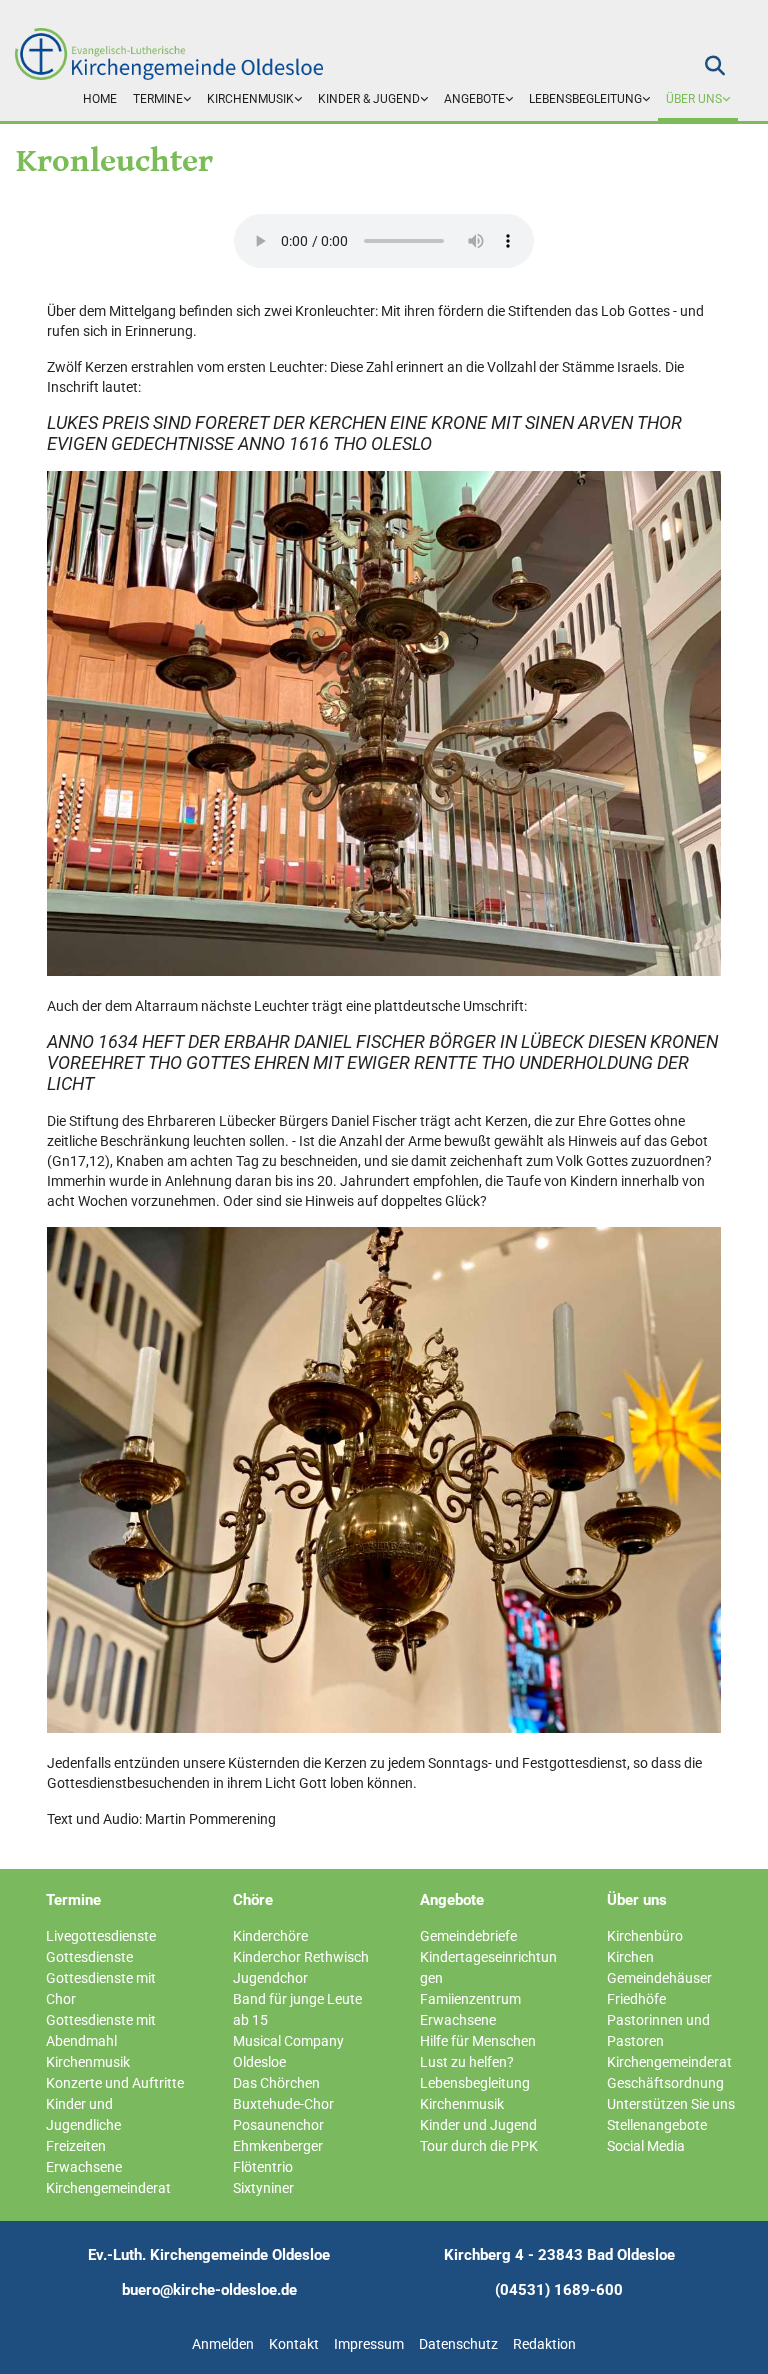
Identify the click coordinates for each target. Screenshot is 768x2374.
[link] (162, 100)
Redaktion (544, 2344)
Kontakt (294, 2344)
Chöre (253, 1900)
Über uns (694, 99)
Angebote (474, 99)
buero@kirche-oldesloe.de (209, 2290)
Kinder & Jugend (369, 99)
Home (100, 99)
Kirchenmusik (250, 99)
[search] (715, 66)
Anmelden (223, 2344)
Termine (158, 99)
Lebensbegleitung (585, 99)
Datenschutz (458, 2344)
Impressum (369, 2344)
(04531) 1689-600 (559, 2290)
